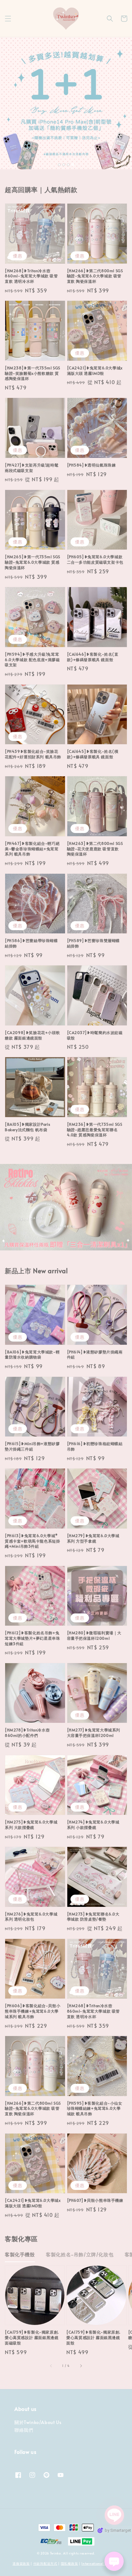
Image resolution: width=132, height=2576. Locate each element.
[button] (8, 19)
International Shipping (100, 2563)
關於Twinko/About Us (38, 2422)
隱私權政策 (70, 2563)
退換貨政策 (21, 2563)
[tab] (59, 164)
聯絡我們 (24, 2430)
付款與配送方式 (45, 2563)
